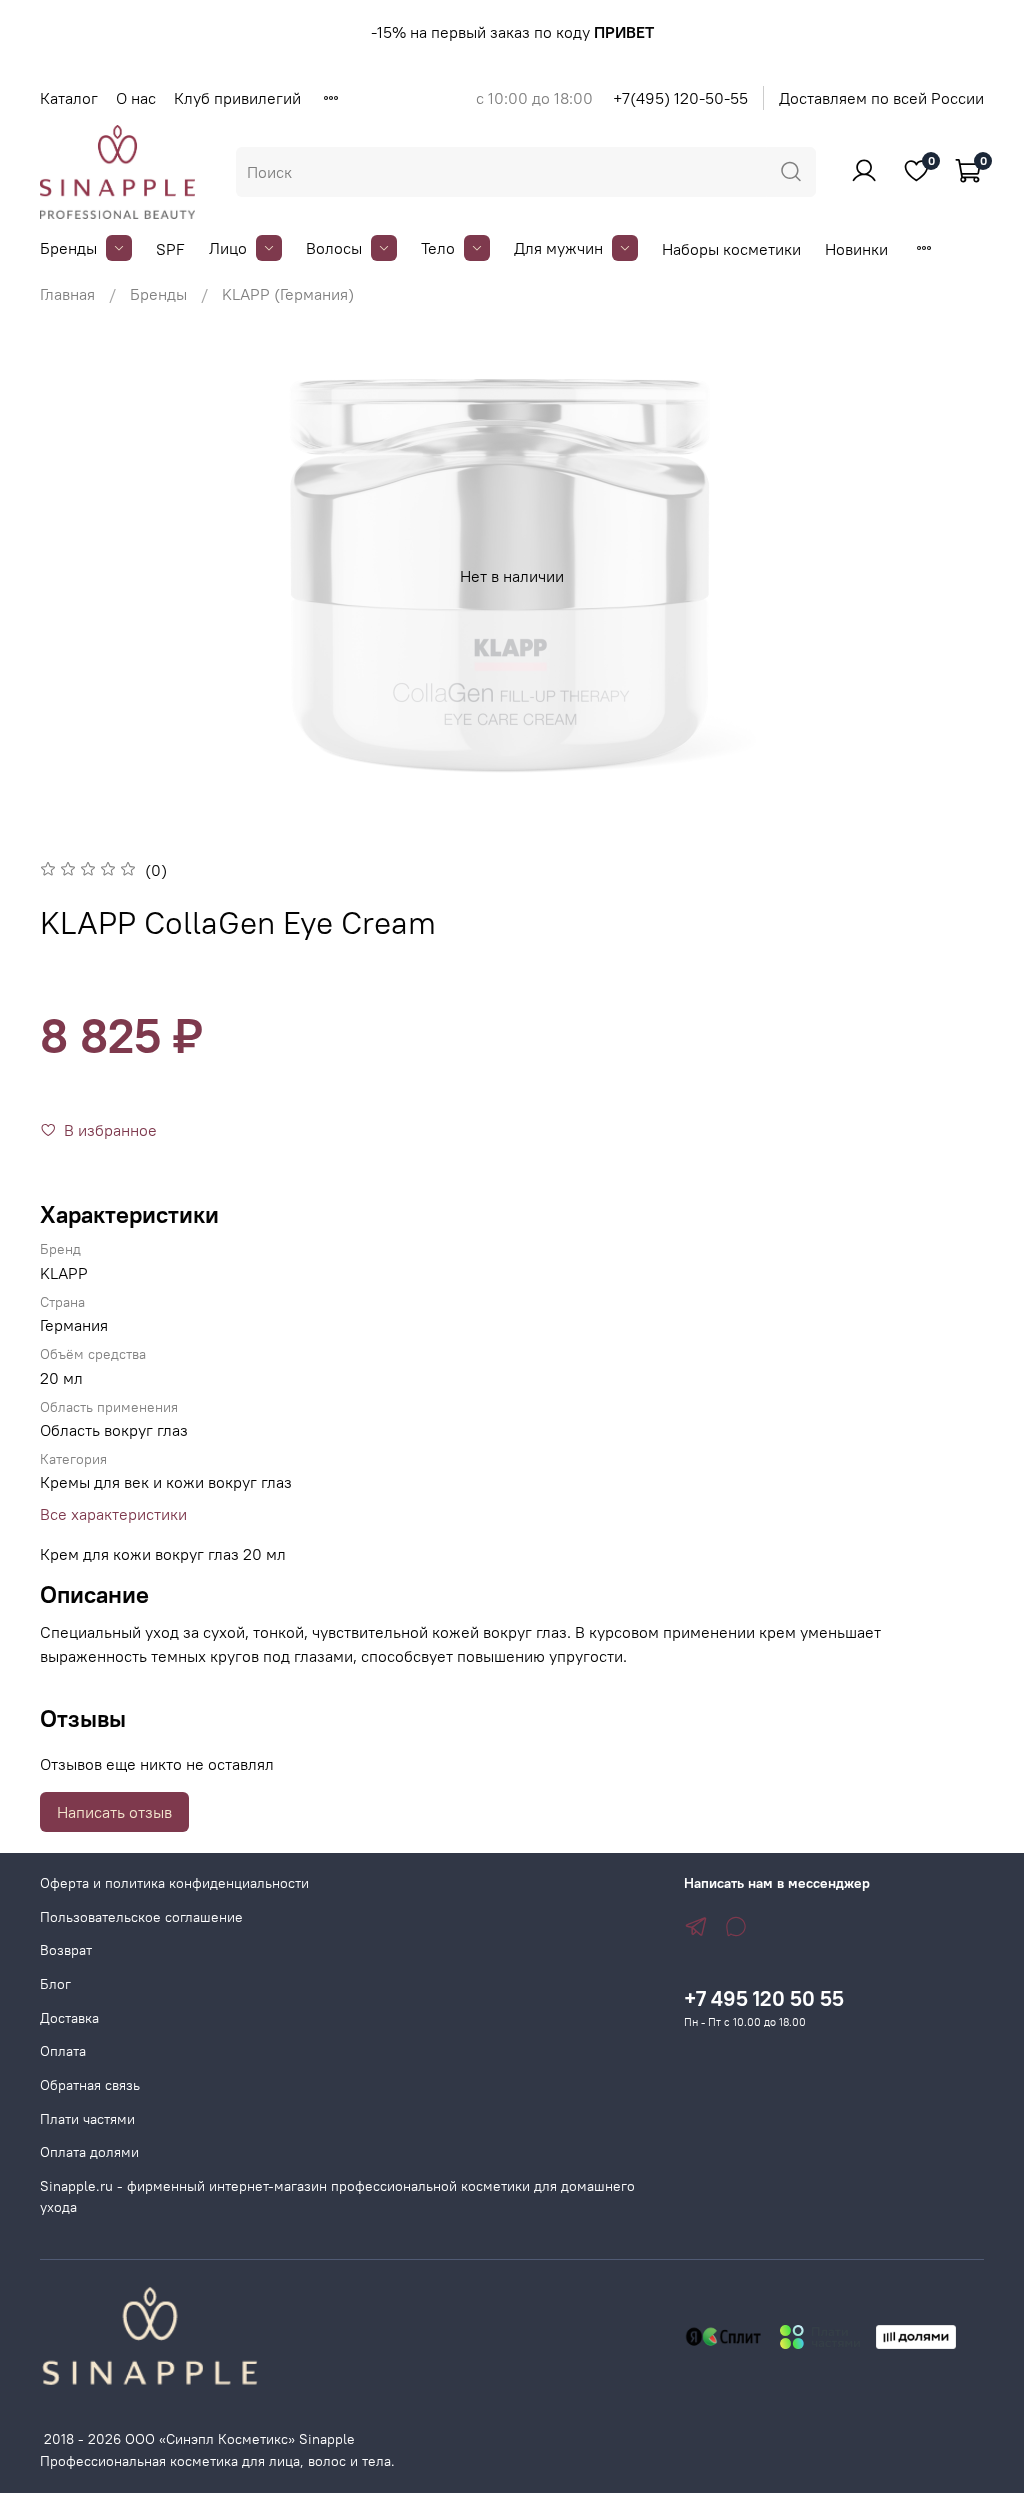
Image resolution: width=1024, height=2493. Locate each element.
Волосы (334, 248)
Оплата (63, 2051)
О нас (136, 98)
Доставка (69, 2018)
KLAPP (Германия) (288, 294)
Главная (67, 294)
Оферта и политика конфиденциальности (174, 1883)
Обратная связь (90, 2085)
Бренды (68, 248)
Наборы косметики (731, 249)
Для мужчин (558, 248)
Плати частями (87, 2119)
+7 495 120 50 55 (764, 1998)
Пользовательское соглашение (141, 1917)
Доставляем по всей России (881, 98)
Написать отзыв (114, 1812)
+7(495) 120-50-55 (680, 98)
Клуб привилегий (237, 98)
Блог (55, 1984)
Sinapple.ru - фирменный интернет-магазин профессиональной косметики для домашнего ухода (337, 2197)
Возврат (66, 1950)
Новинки (856, 249)
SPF (170, 249)
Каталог (69, 98)
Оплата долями (89, 2152)
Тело (438, 248)
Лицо (228, 248)
